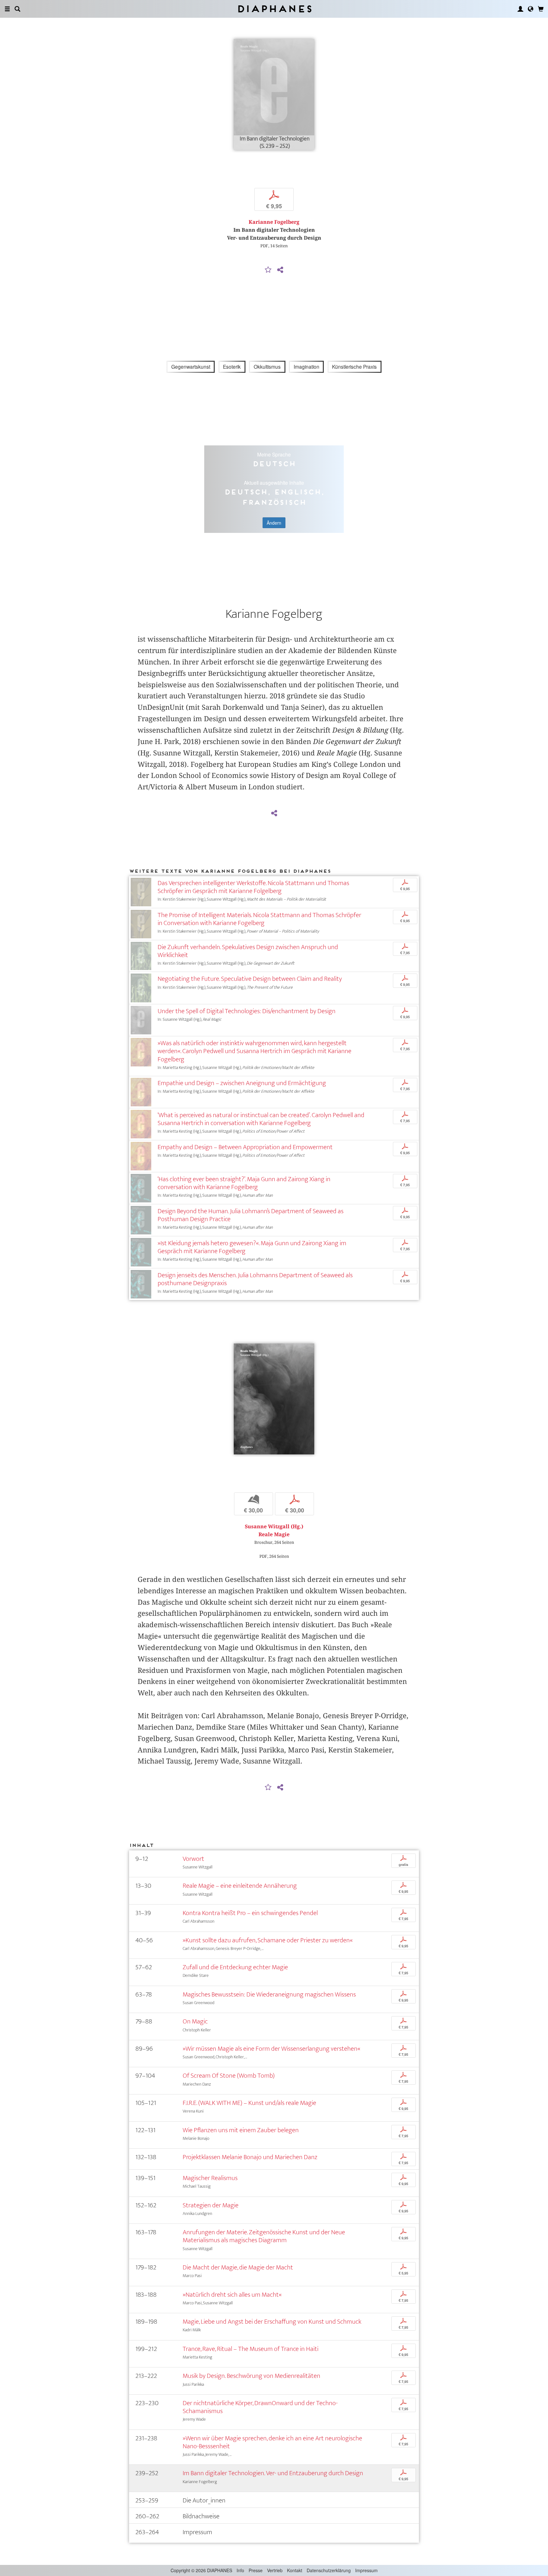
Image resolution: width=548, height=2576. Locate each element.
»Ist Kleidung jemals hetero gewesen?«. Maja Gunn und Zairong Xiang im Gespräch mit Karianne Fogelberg (252, 1247)
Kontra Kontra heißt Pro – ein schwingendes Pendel (250, 1913)
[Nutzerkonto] (520, 9)
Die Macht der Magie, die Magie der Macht (238, 2267)
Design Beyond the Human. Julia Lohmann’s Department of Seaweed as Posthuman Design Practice (251, 1215)
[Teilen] (280, 270)
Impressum (366, 2570)
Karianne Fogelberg (274, 222)
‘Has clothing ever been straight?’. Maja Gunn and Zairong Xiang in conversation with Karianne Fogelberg (244, 1183)
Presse (256, 2570)
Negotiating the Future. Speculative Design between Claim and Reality (250, 979)
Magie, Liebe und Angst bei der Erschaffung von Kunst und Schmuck (272, 2322)
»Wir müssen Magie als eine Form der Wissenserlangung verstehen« (271, 2049)
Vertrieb (275, 2570)
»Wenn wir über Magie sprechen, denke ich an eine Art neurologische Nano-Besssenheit (272, 2442)
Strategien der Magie (211, 2205)
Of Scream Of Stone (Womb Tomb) (229, 2076)
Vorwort (193, 1859)
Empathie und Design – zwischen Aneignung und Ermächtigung (242, 1083)
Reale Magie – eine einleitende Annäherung (240, 1886)
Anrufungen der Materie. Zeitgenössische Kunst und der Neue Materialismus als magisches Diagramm (264, 2236)
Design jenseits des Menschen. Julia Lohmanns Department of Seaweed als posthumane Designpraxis (255, 1279)
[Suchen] (17, 9)
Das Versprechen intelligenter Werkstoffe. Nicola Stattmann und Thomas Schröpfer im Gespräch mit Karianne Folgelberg (253, 887)
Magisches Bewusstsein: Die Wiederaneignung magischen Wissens (269, 1994)
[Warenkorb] (541, 9)
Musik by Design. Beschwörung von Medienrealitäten (251, 2376)
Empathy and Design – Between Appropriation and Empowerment (245, 1147)
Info (240, 2570)
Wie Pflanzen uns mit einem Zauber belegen (241, 2130)
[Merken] (268, 270)
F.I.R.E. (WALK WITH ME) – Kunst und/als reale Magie (249, 2103)
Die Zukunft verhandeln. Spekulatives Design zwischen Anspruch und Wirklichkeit (248, 951)
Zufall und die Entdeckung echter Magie (235, 1967)
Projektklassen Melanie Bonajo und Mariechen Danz (250, 2157)
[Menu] (7, 9)
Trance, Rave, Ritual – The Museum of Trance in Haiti (251, 2349)
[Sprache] (531, 9)
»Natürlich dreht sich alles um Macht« (232, 2295)
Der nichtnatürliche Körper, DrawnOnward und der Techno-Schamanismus (260, 2407)
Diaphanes (274, 9)
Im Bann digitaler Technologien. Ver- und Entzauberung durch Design (273, 2473)
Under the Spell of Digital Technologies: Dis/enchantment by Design (247, 1011)
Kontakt (295, 2570)
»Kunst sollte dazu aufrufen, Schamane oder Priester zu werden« (268, 1940)
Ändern (274, 523)
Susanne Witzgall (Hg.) (274, 1527)
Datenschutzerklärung (329, 2570)
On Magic (195, 2021)
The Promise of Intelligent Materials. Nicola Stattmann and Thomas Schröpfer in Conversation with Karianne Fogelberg (259, 919)
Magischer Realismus (210, 2178)
